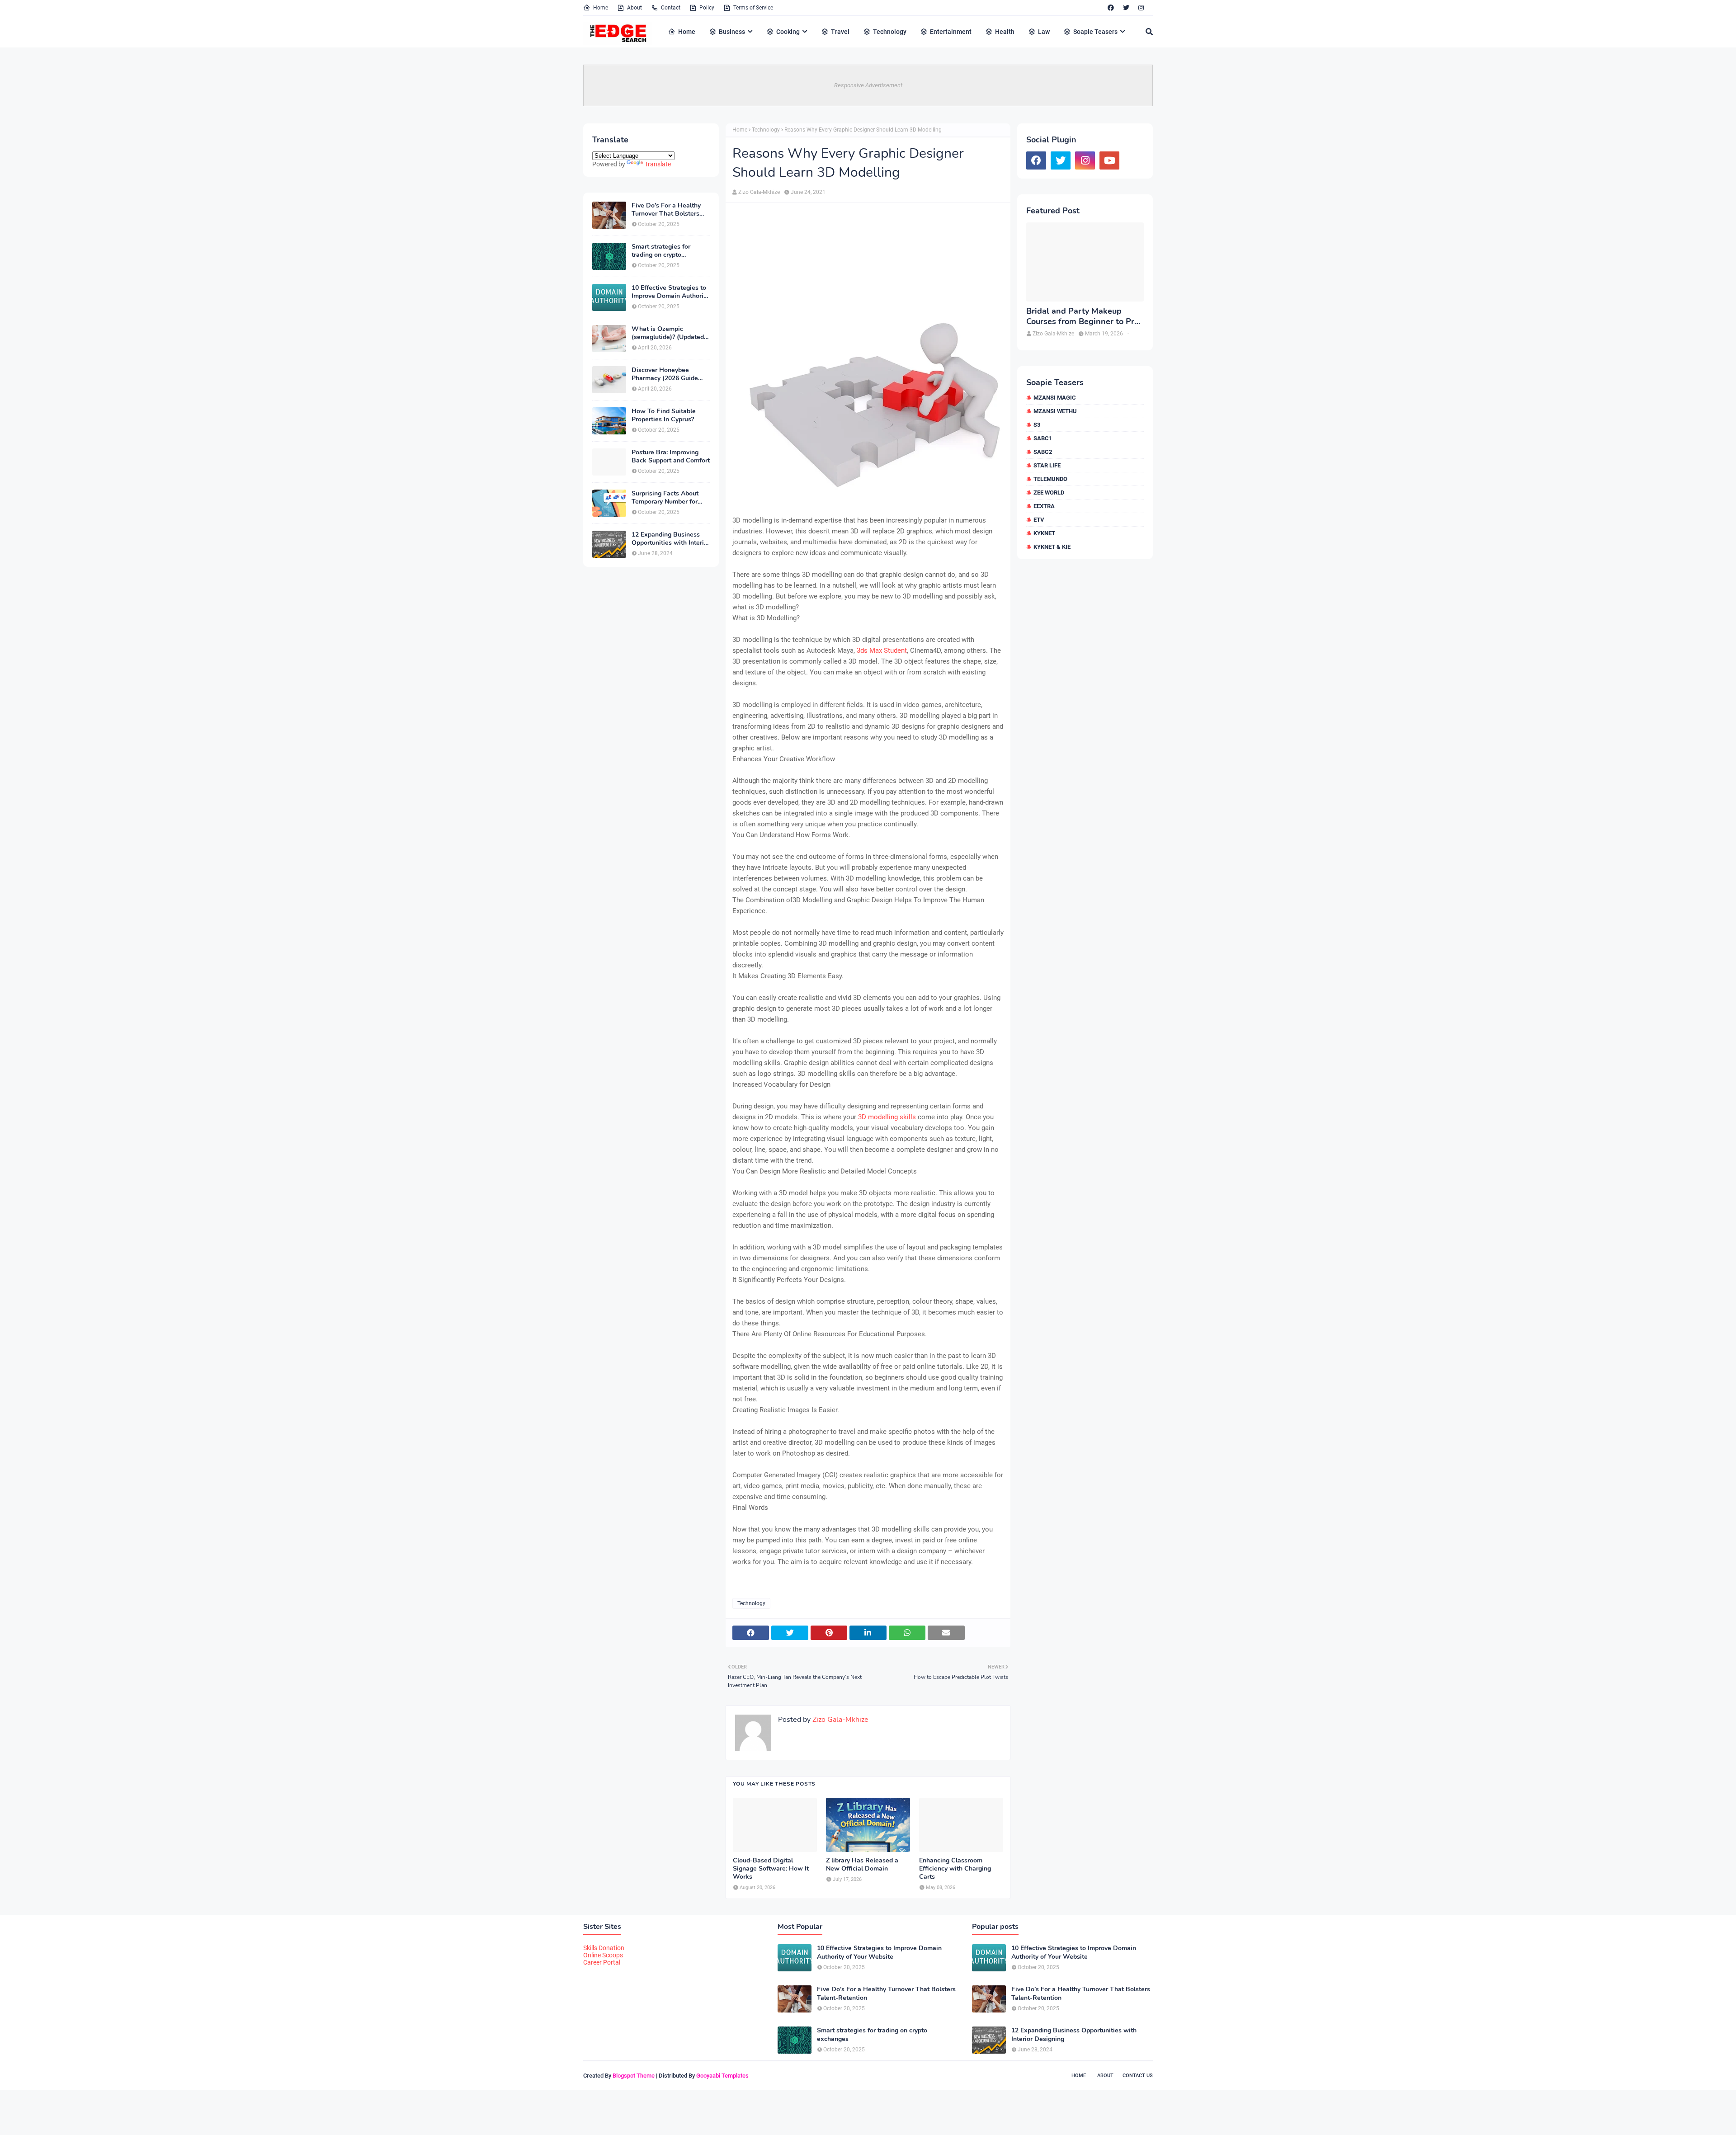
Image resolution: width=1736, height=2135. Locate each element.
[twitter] (1126, 8)
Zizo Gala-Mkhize (759, 192)
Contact (671, 8)
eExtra (1044, 506)
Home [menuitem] (687, 32)
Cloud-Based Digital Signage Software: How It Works (771, 1869)
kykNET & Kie (1052, 547)
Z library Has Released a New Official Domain (862, 1865)
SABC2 (1043, 452)
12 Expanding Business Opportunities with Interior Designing (671, 539)
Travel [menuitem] (840, 32)
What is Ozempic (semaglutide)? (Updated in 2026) (668, 333)
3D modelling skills (886, 1117)
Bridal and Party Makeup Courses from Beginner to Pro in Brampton (1083, 317)
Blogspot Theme (634, 2076)
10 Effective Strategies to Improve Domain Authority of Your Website (670, 292)
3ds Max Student (882, 650)
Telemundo (1050, 479)
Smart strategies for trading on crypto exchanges (661, 251)
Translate (658, 164)
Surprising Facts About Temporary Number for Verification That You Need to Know (665, 498)
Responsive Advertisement (868, 85)
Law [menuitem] (1044, 32)
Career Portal (602, 1962)
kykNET (1044, 533)
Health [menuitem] (1005, 32)
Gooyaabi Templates (722, 2076)
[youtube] (1109, 160)
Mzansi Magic (1055, 398)
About (634, 8)
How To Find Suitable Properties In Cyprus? (664, 415)
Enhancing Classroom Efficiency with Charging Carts (955, 1869)
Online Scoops (603, 1955)
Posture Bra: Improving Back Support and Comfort (671, 457)
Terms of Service (753, 8)
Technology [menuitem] (890, 32)
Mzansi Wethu (1055, 411)
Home (601, 8)
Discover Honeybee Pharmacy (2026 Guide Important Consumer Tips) (670, 374)
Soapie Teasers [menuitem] (1095, 32)
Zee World (1049, 493)
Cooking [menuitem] (788, 32)
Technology (766, 130)
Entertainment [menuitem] (951, 32)
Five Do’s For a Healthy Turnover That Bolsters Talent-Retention (666, 210)
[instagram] (1141, 8)
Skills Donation (604, 1948)
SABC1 (1043, 438)
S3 (1037, 425)
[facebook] (1111, 8)
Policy (707, 8)
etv (1039, 520)
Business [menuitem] (732, 32)
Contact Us (1138, 2076)
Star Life (1047, 465)
